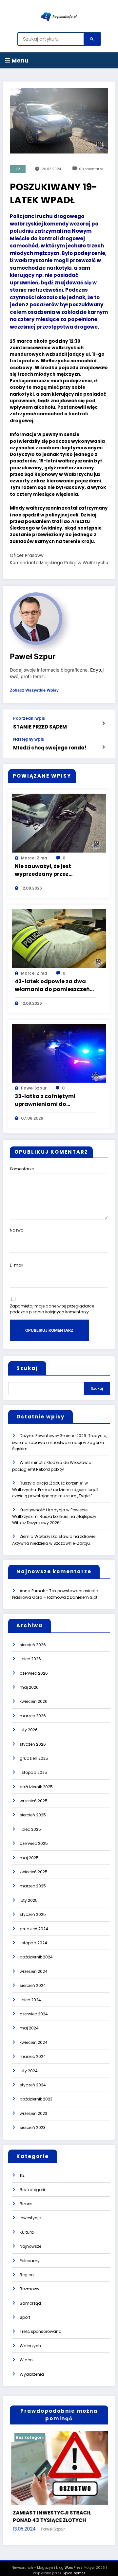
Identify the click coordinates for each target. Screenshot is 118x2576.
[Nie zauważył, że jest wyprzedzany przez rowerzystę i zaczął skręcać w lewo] (59, 823)
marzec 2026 (33, 1716)
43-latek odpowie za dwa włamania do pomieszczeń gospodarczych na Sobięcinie (52, 985)
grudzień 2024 (34, 1929)
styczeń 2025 (33, 1914)
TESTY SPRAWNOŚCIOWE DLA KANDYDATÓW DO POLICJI (59, 2508)
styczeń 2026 (33, 1744)
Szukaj (27, 1368)
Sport (25, 2317)
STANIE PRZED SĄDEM (40, 727)
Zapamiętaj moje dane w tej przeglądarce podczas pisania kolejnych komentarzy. (52, 1309)
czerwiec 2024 (34, 2014)
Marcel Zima (34, 858)
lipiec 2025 (30, 1829)
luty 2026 (29, 1730)
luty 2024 (29, 2071)
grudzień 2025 (34, 1758)
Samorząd (30, 2303)
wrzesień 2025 (34, 1801)
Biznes (26, 2204)
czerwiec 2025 (34, 1843)
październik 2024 (36, 1957)
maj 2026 (29, 1687)
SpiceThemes (74, 2565)
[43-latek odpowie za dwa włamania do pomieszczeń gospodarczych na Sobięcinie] (59, 938)
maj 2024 (29, 2028)
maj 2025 (29, 1858)
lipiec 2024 (30, 2000)
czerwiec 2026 (34, 1673)
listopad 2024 (33, 1943)
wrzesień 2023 (33, 2113)
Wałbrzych (30, 2346)
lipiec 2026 (30, 1659)
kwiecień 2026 (34, 1701)
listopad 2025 (33, 1772)
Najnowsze (30, 2246)
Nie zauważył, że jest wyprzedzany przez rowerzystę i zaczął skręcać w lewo (53, 870)
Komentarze (22, 1169)
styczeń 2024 (33, 2085)
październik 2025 (36, 1787)
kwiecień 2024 (34, 2042)
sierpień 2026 (33, 1645)
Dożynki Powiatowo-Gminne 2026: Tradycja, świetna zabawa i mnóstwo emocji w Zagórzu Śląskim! (60, 1442)
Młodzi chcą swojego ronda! (50, 748)
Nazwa (17, 1230)
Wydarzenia (32, 2374)
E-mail (17, 1265)
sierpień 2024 (33, 1985)
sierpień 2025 (33, 1815)
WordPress (74, 2559)
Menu (19, 60)
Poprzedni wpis (29, 718)
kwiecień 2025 (34, 1872)
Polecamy (30, 2261)
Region (27, 2275)
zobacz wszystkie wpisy (34, 690)
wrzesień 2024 (34, 1971)
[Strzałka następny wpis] (103, 747)
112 (18, 169)
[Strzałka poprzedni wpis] (103, 723)
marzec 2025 (33, 1886)
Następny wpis (29, 739)
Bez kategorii (32, 2190)
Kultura (27, 2232)
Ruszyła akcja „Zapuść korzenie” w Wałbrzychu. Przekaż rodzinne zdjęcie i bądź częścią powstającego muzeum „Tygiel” (55, 1490)
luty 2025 (29, 1900)
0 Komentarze (91, 169)
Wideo (26, 2360)
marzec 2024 (33, 2056)
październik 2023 (36, 2099)
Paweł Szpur (33, 656)
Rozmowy (29, 2289)
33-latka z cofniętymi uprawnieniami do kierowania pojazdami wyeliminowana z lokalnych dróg (54, 1100)
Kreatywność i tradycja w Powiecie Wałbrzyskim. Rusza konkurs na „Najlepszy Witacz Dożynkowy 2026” (54, 1516)
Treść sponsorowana (41, 2331)
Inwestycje (30, 2218)
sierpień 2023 (33, 2127)
